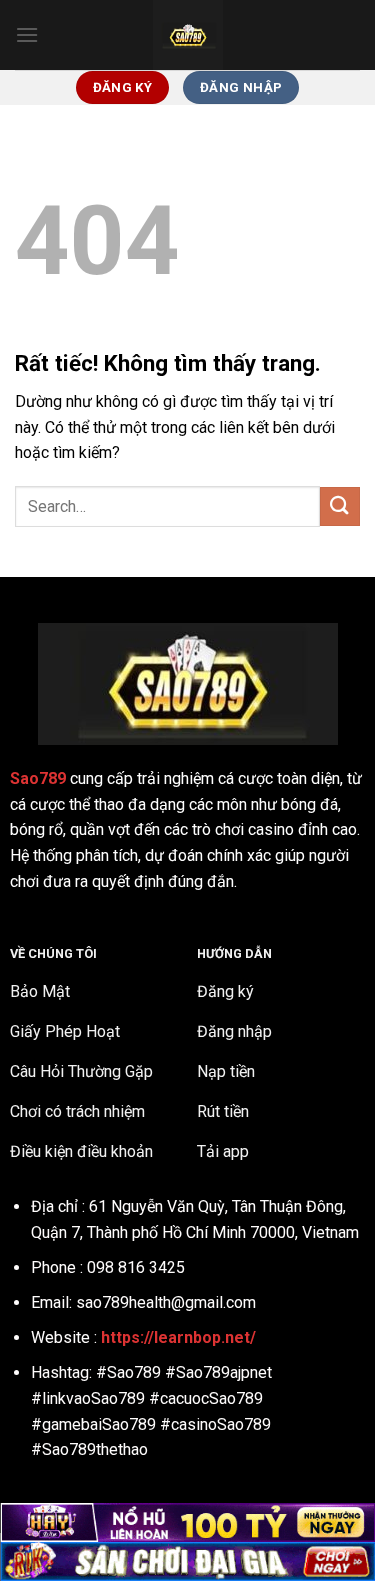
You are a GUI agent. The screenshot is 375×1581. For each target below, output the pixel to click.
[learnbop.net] (188, 35)
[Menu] (27, 34)
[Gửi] (340, 506)
